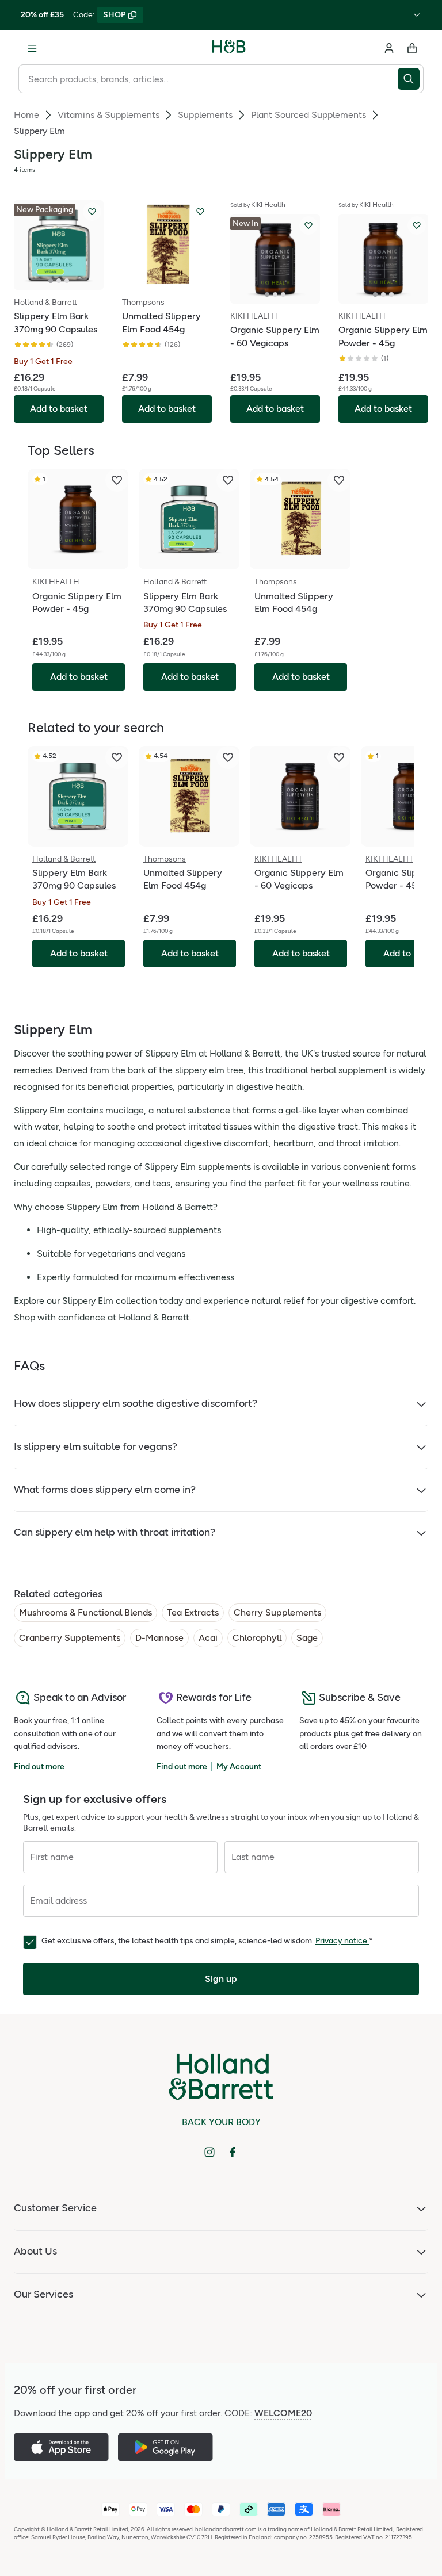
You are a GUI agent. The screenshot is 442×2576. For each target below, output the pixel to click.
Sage (307, 1638)
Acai (208, 1638)
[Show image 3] (67, 281)
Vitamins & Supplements (108, 115)
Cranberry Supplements (70, 1638)
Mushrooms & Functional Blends (85, 1612)
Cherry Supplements (277, 1612)
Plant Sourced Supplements (308, 115)
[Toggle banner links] (417, 15)
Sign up (221, 1979)
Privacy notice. (342, 1941)
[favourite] (117, 480)
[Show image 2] (59, 281)
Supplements (205, 115)
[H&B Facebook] (233, 2152)
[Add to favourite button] (92, 212)
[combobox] (208, 79)
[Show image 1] (51, 281)
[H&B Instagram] (209, 2152)
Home (26, 115)
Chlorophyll (257, 1638)
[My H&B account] (389, 48)
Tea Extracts (193, 1612)
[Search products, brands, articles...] (411, 79)
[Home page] (229, 48)
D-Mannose (159, 1638)
